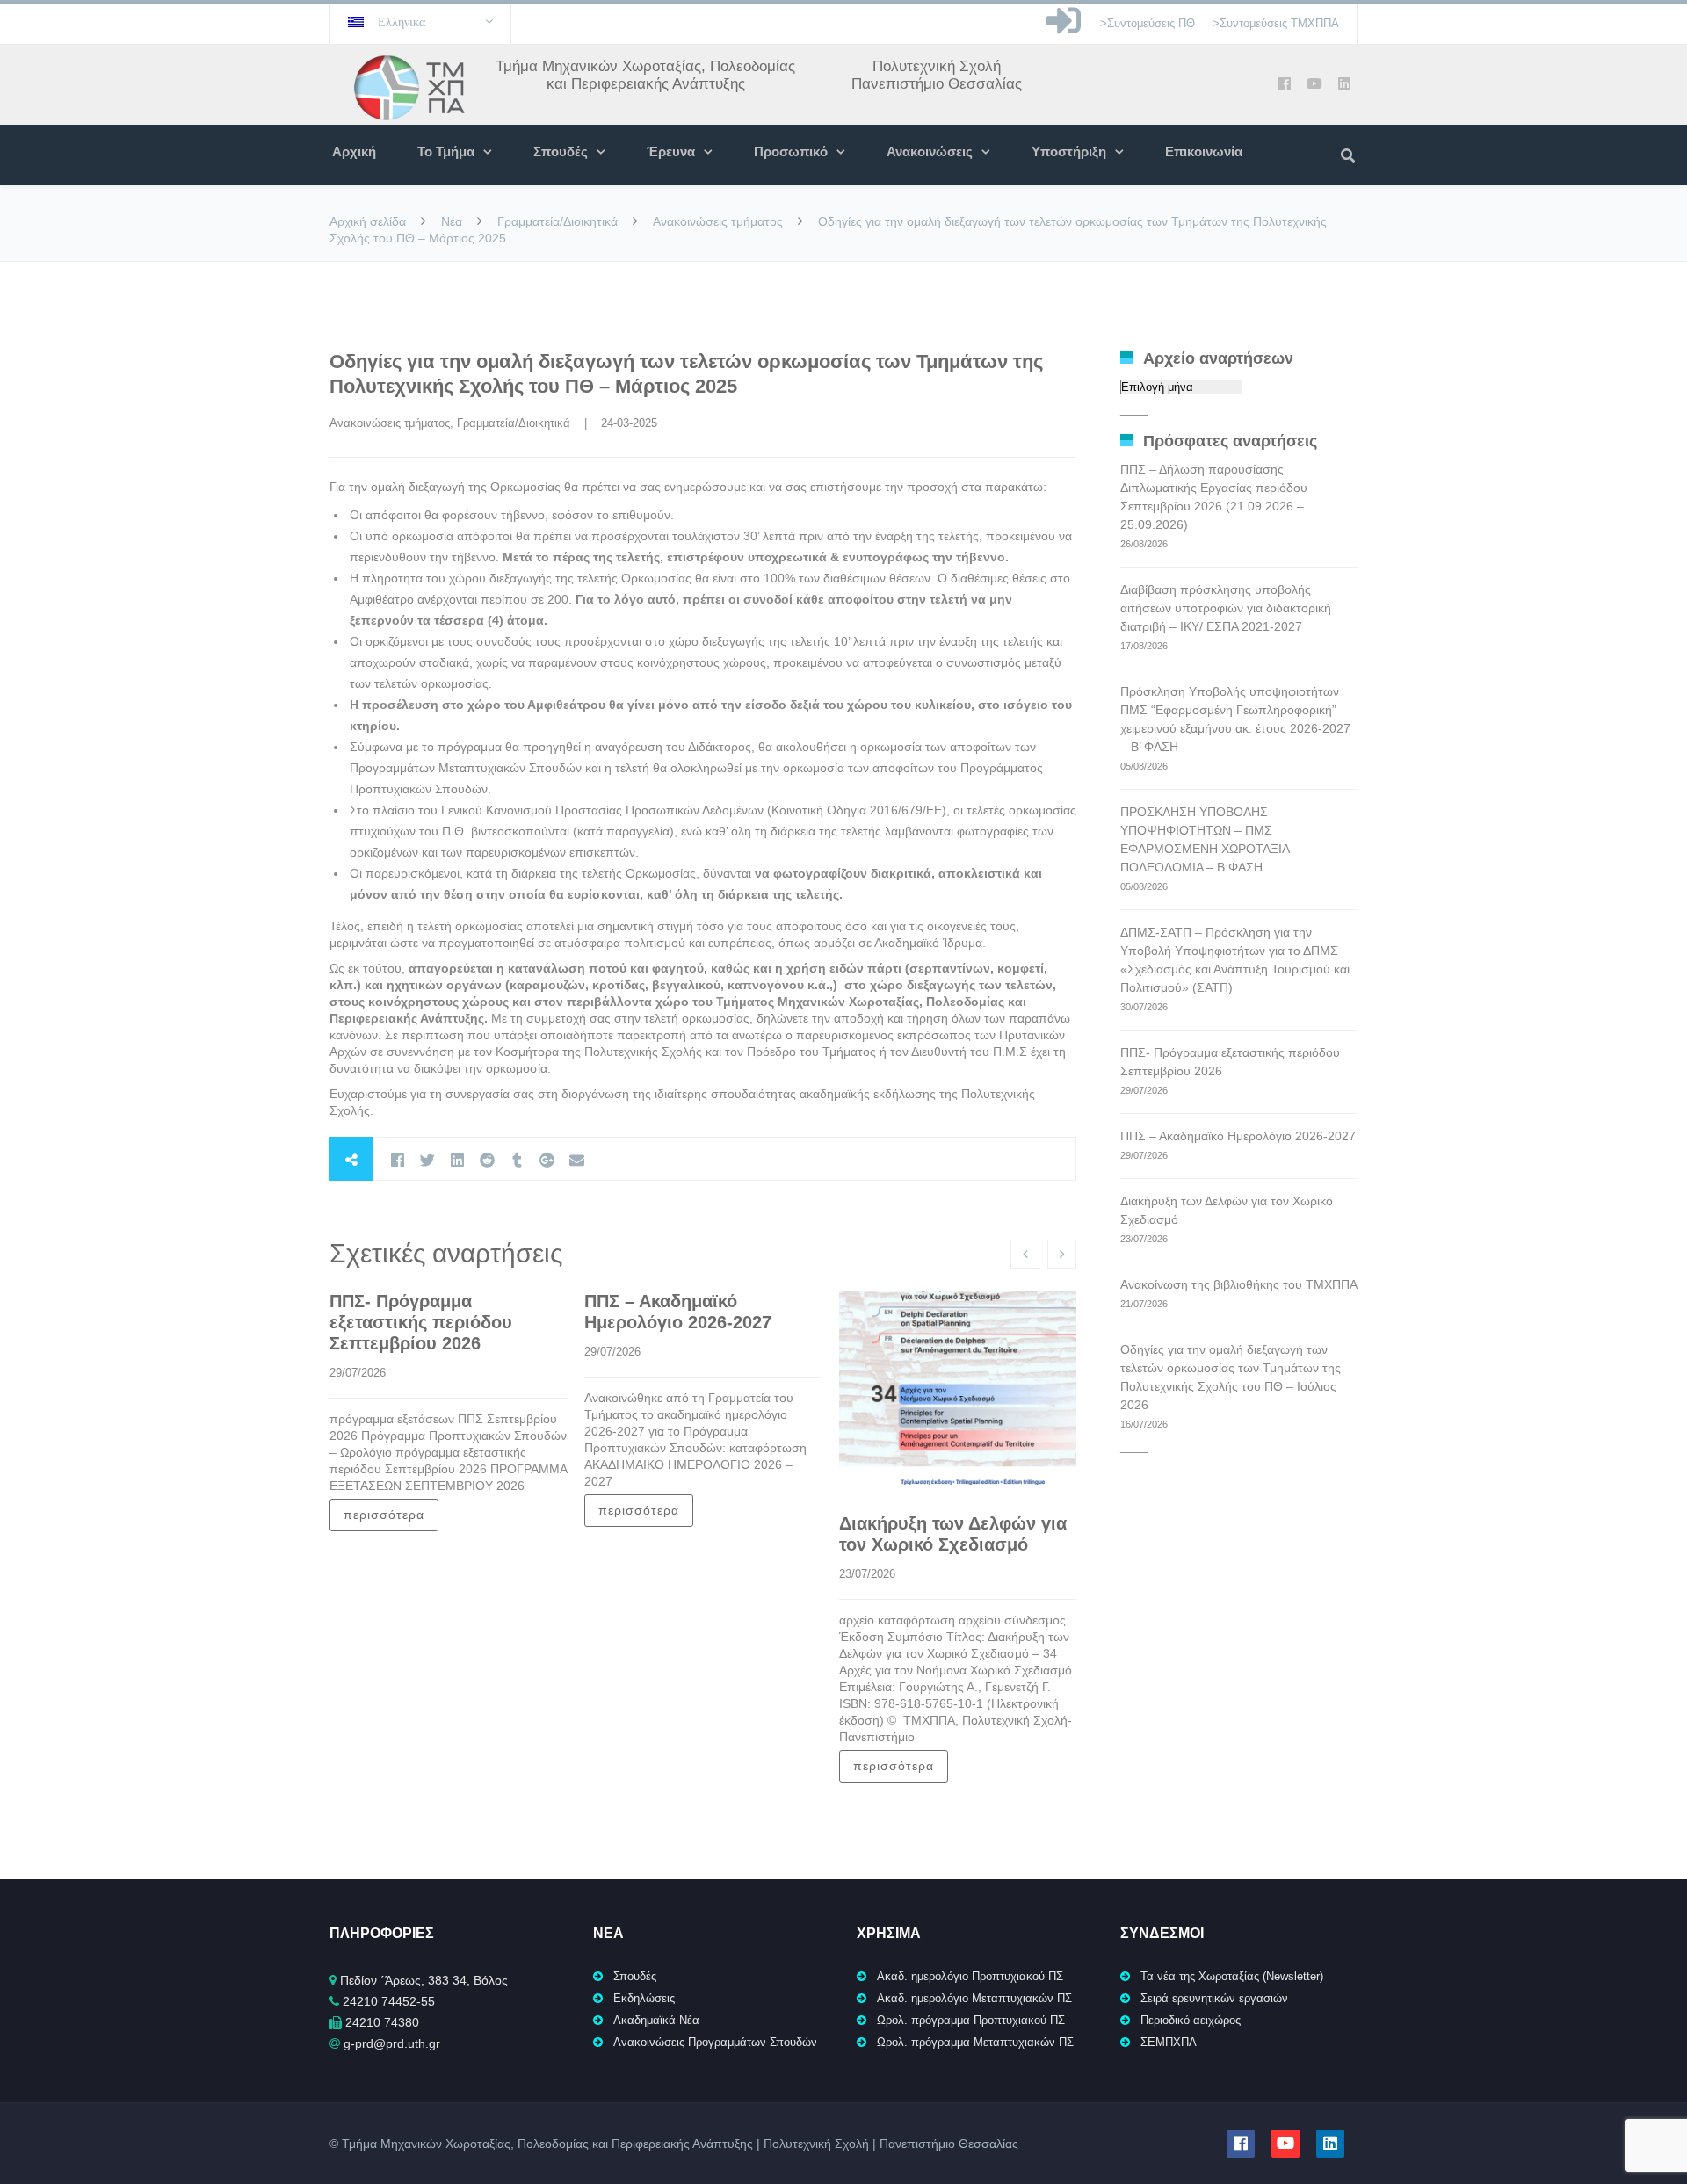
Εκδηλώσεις (644, 1998)
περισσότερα (384, 1515)
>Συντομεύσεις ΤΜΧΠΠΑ (1276, 23)
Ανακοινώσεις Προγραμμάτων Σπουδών (715, 2042)
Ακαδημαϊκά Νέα (656, 2020)
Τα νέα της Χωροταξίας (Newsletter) (1232, 1976)
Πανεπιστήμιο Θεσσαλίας (937, 84)
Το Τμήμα (446, 152)
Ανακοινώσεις (930, 152)
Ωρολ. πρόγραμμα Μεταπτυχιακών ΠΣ (975, 2042)
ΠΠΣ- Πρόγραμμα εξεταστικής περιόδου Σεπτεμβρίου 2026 (421, 1322)
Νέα (452, 221)
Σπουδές (561, 152)
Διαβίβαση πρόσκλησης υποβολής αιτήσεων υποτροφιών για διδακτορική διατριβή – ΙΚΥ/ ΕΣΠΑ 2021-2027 (1226, 608)
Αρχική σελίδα (368, 221)
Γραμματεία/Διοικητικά (558, 221)
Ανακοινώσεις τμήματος (718, 221)
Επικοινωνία (1204, 152)
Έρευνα (671, 152)
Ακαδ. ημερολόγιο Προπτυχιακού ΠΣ (970, 1976)
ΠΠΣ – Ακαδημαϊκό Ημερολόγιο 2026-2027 (1238, 1136)
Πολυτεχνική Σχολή (937, 66)
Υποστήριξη (1069, 152)
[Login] (1064, 29)
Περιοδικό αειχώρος (1191, 2020)
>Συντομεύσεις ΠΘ (1148, 23)
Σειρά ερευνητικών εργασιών (1214, 1998)
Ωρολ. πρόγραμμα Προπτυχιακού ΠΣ (971, 2020)
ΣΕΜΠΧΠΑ (1169, 2042)
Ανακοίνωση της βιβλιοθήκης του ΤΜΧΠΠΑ (1238, 1284)
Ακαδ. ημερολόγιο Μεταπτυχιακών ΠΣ (974, 1998)
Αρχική (354, 152)
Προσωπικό (791, 152)
